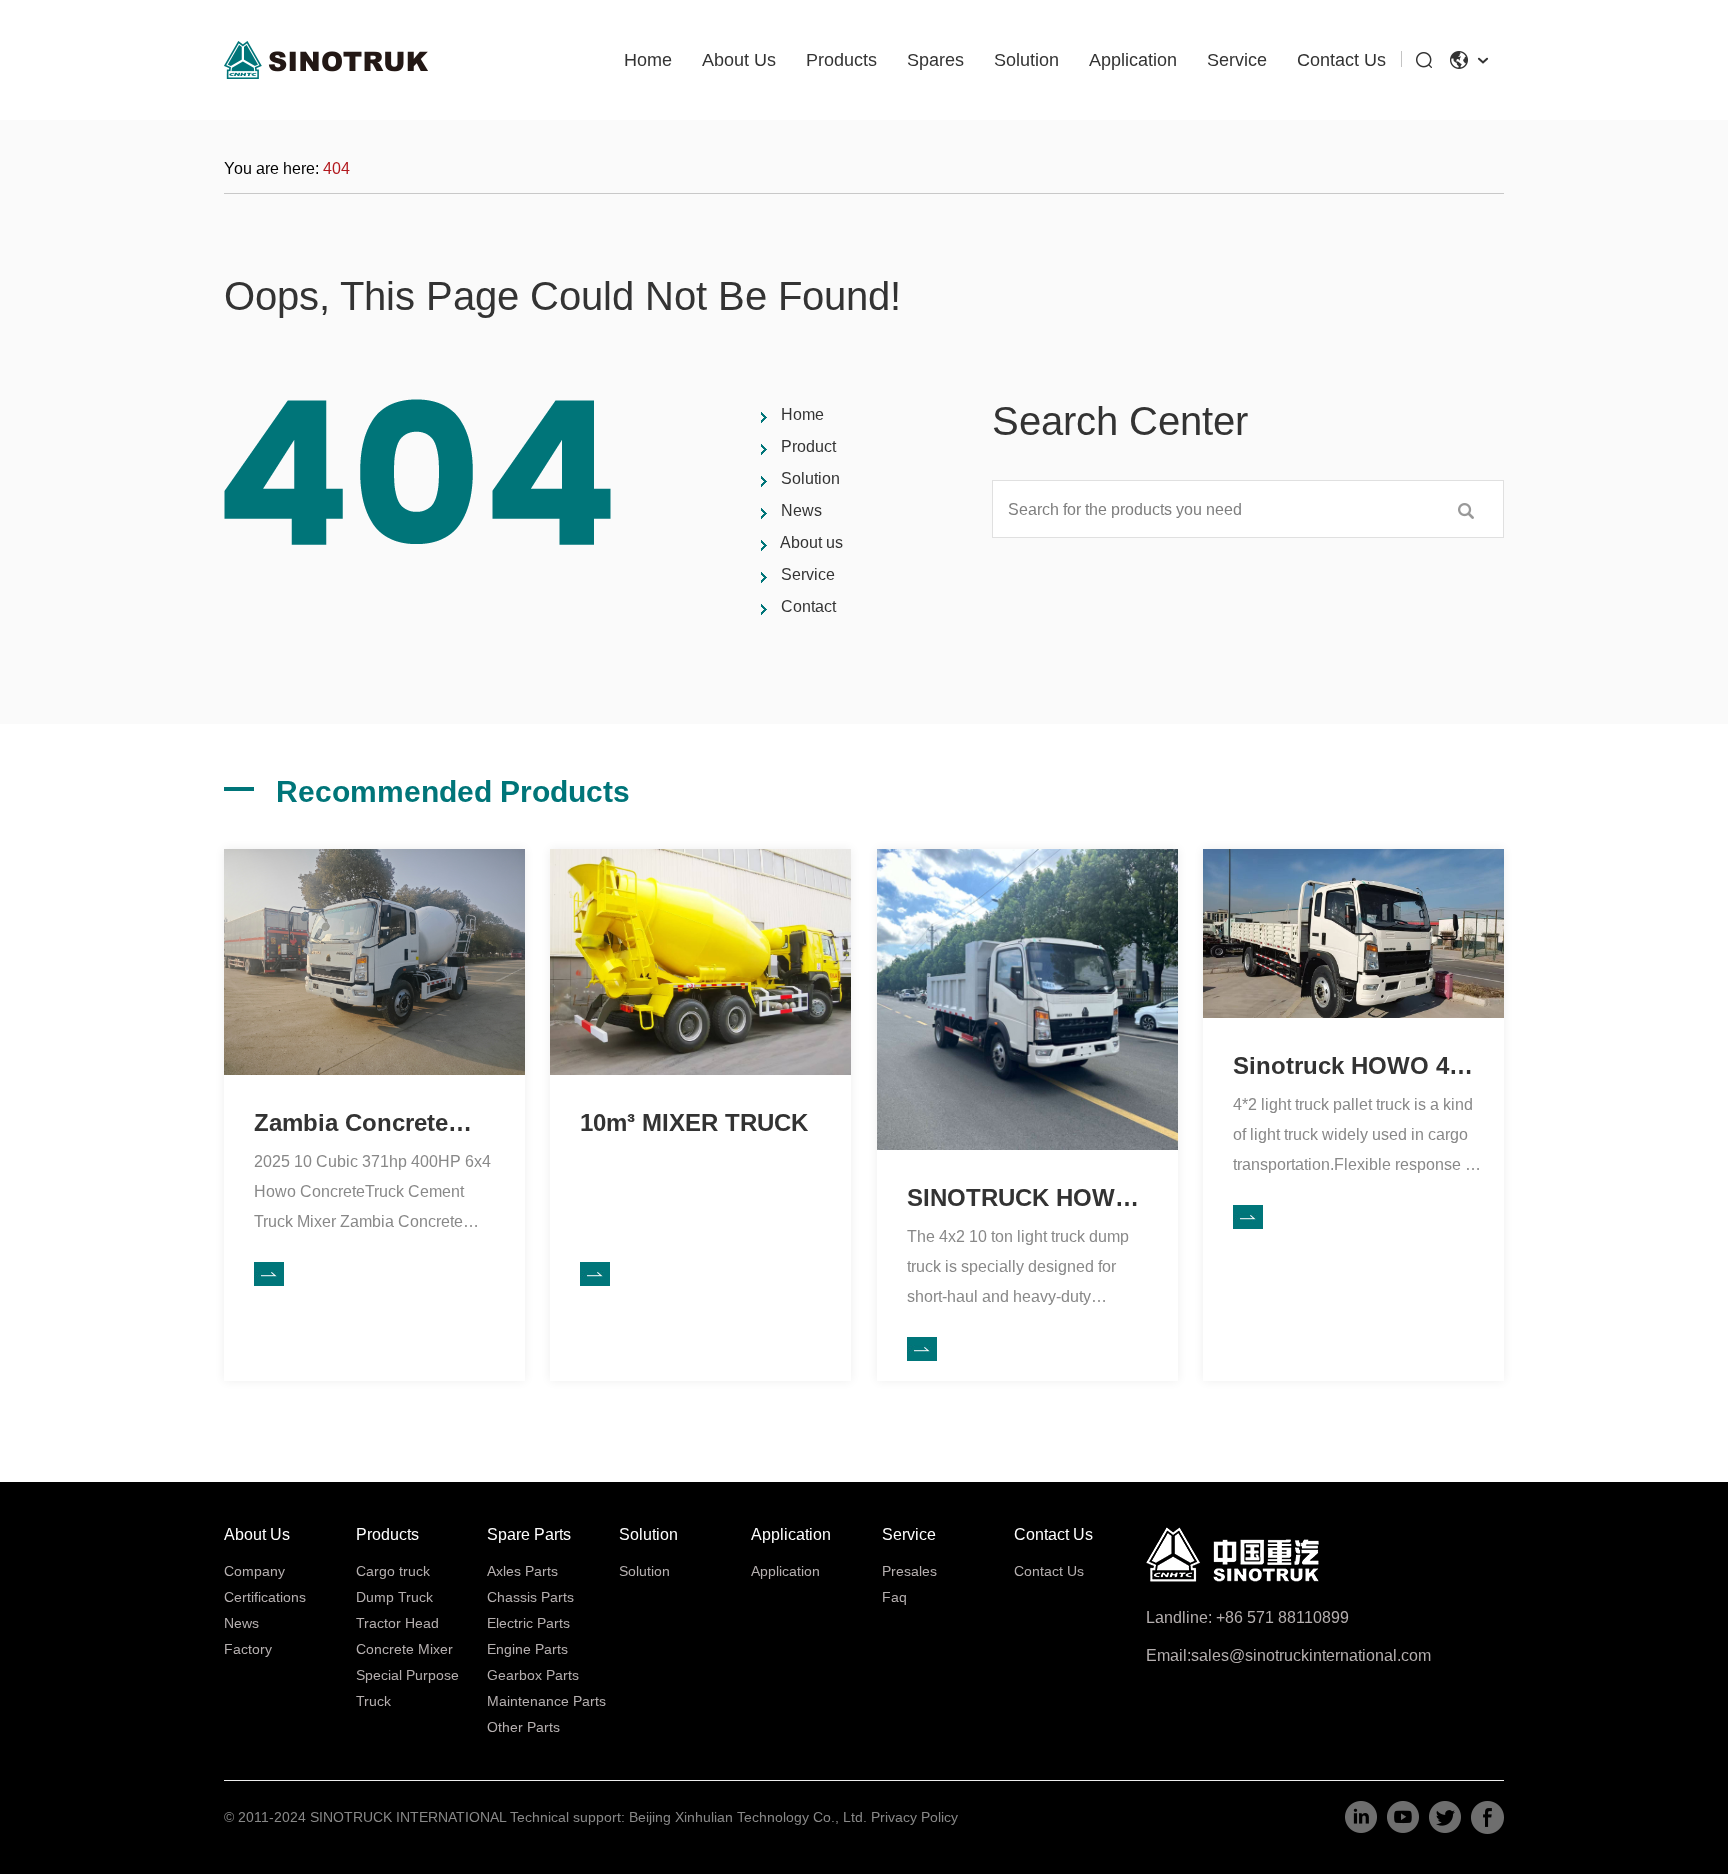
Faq (894, 1597)
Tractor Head (397, 1623)
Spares (935, 60)
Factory (248, 1649)
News (801, 510)
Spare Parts (529, 1534)
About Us (739, 60)
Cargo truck (393, 1571)
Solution (1026, 60)
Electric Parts (528, 1623)
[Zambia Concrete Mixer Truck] (374, 857)
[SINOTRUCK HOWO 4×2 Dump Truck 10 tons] (1027, 857)
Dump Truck (394, 1597)
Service (1237, 60)
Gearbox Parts (533, 1675)
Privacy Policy (914, 1817)
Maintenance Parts (546, 1701)
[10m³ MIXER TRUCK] (700, 857)
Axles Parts (522, 1571)
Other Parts (523, 1727)
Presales (909, 1571)
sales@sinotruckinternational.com (1311, 1655)
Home (648, 60)
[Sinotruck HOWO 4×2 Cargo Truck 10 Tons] (1353, 857)
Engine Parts (527, 1649)
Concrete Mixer (404, 1649)
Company (254, 1571)
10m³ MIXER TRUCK (694, 1122)
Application (1133, 60)
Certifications (265, 1597)
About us (811, 542)
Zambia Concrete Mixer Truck (351, 1136)
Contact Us (1341, 60)
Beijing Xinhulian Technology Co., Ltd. (748, 1817)
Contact (808, 606)
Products (841, 60)
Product (808, 446)
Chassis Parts (530, 1597)
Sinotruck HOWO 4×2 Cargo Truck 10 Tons (1354, 1079)
